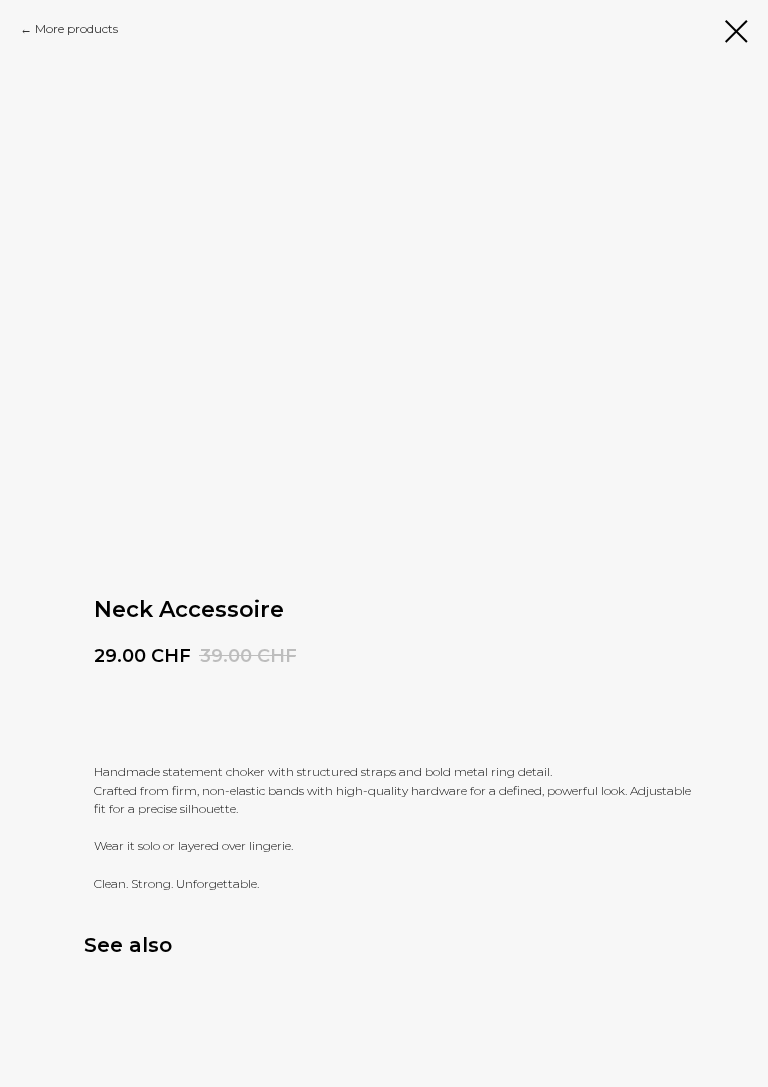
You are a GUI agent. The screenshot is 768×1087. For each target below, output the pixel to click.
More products (76, 28)
